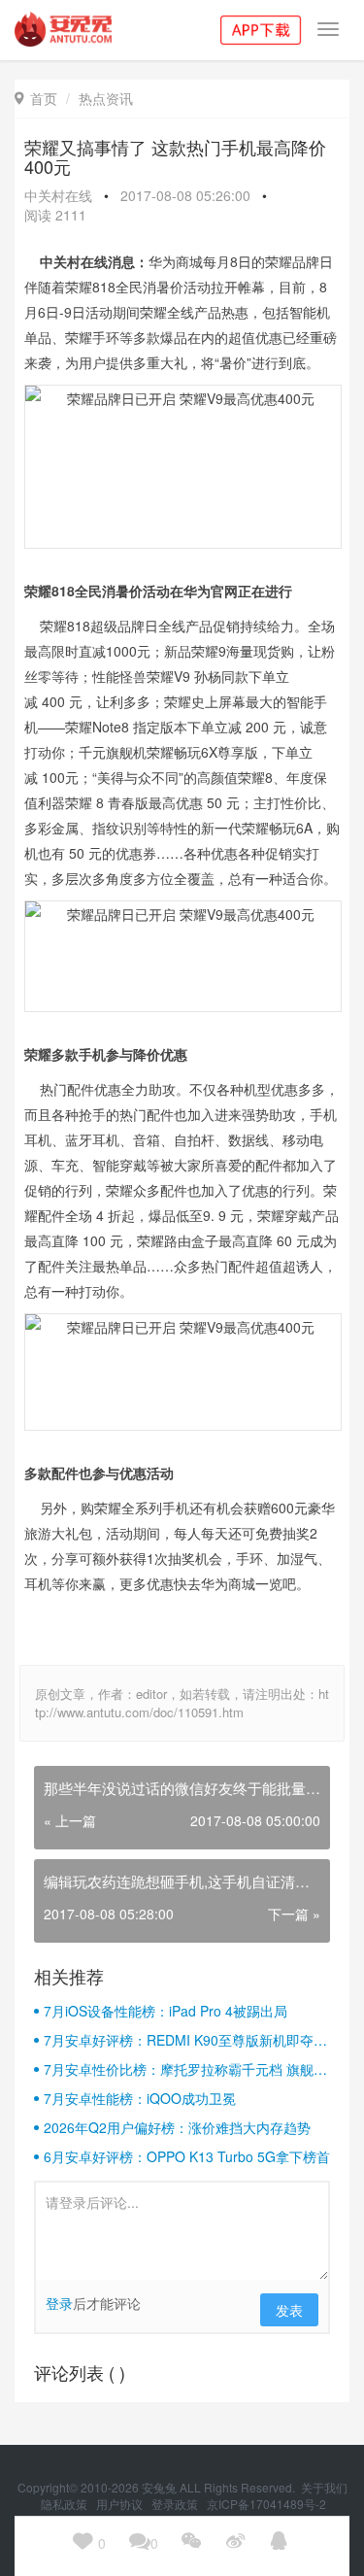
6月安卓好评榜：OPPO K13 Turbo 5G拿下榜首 (187, 2156)
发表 (289, 2310)
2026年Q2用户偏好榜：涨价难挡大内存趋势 (177, 2127)
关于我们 (324, 2487)
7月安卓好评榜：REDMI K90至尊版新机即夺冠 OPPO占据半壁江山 (185, 2040)
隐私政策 (66, 2504)
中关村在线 (58, 195)
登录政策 (176, 2504)
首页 (36, 98)
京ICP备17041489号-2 (266, 2504)
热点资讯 (106, 98)
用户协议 (121, 2504)
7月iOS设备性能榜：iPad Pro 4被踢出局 (165, 2011)
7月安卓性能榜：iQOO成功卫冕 (140, 2098)
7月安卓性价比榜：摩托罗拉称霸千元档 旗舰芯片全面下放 (185, 2069)
